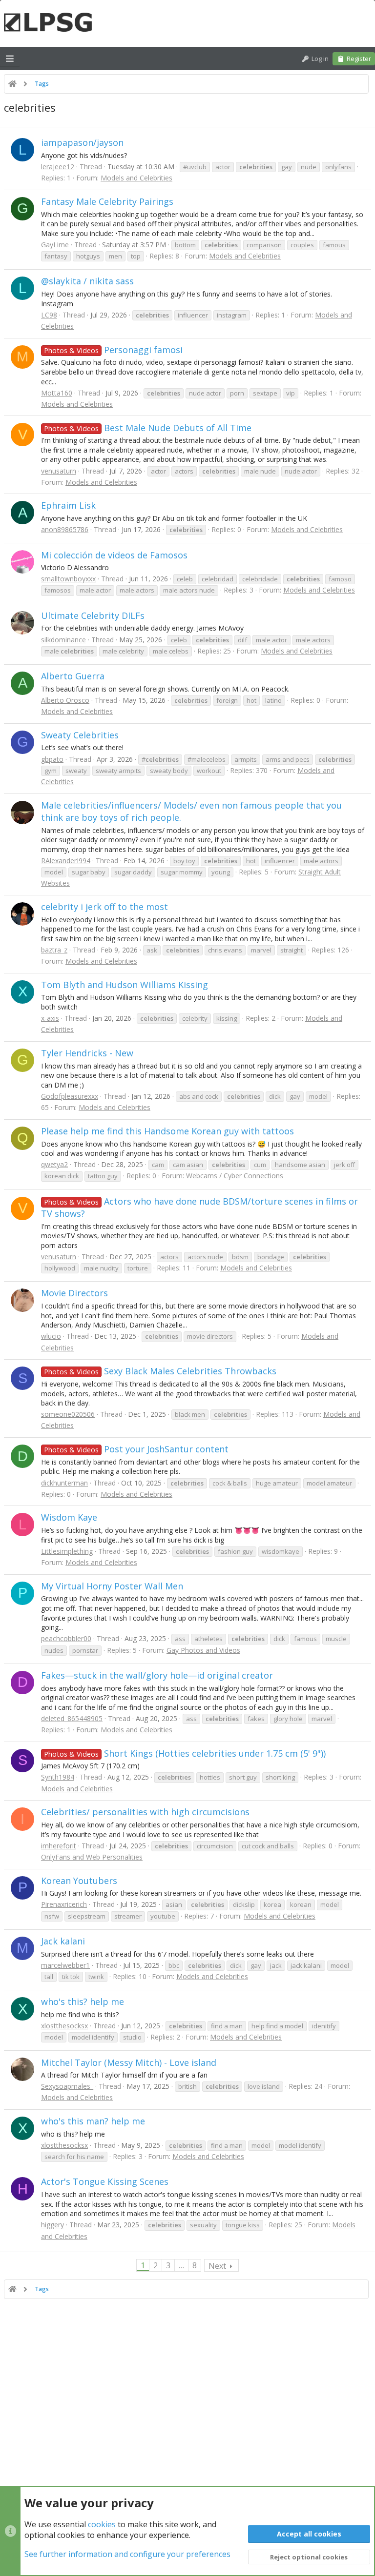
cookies (102, 2524)
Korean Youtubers (79, 1881)
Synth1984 (58, 1777)
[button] (10, 59)
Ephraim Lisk (68, 505)
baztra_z (54, 950)
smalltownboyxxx (68, 579)
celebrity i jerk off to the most (104, 907)
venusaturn (59, 471)
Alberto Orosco (65, 700)
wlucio (51, 1336)
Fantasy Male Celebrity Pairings (107, 201)
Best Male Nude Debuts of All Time (148, 428)
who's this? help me (83, 2001)
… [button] (181, 2265)
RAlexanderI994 (66, 861)
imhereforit (59, 1846)
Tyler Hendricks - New (87, 1053)
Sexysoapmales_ (67, 2086)
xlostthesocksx (64, 2026)
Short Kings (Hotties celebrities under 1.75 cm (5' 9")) (185, 1753)
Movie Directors (74, 1293)
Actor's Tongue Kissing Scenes (105, 2181)
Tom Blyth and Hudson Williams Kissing (125, 985)
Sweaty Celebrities (80, 735)
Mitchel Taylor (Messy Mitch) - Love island (129, 2062)
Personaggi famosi (113, 350)
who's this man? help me (93, 2121)
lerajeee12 (58, 167)
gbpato (52, 759)
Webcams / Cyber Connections (235, 1176)
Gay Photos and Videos (203, 1650)
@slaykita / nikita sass (87, 281)
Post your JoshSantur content (136, 1449)
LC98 (49, 315)
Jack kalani (63, 1941)
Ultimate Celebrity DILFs (93, 615)
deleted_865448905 (72, 1718)
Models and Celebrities (136, 178)
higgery (52, 2225)
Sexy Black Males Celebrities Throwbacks (160, 1371)
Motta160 (57, 393)
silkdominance (63, 640)
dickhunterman (64, 1483)
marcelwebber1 (65, 1965)
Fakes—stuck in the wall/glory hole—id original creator (157, 1675)
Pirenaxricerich (64, 1904)
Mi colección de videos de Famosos (114, 555)
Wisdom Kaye (69, 1517)
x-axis (50, 1018)
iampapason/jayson (82, 142)
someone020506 (68, 1414)
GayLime (55, 245)
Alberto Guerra (73, 676)
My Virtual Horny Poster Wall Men (112, 1586)
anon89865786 (65, 529)
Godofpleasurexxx (70, 1096)
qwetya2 (54, 1164)
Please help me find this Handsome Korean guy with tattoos (167, 1131)
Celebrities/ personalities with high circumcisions (145, 1812)
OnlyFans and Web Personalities (92, 1857)
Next (217, 2266)
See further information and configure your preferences (127, 2554)
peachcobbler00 (66, 1638)
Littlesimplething (67, 1551)
